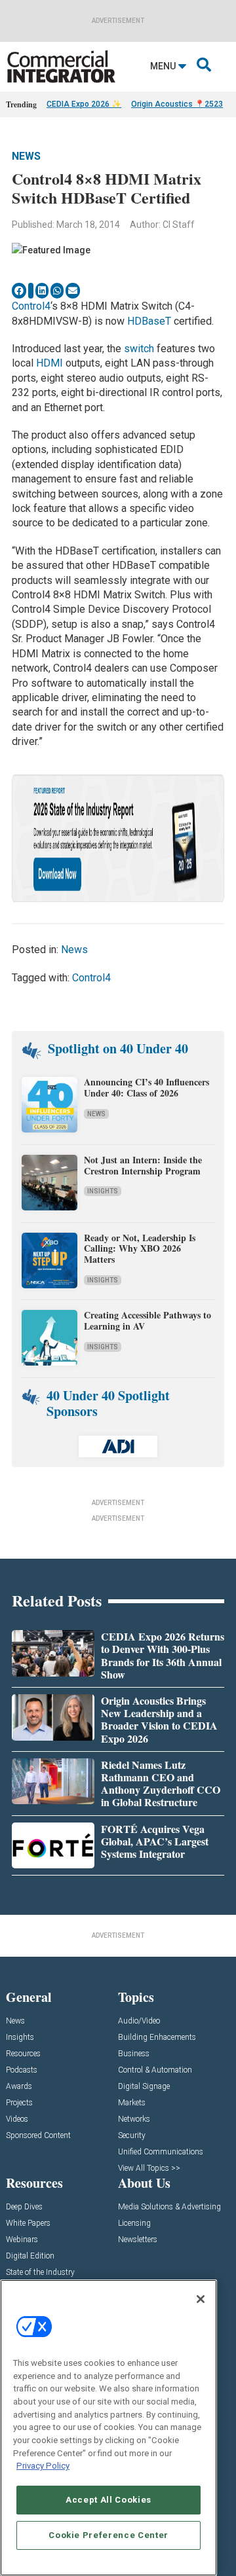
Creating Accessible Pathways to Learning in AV (147, 1320)
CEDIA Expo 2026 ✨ (84, 104)
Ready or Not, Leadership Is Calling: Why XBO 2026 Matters (140, 1249)
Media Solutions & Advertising (169, 2207)
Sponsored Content (38, 2136)
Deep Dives (24, 2207)
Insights (103, 1191)
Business (134, 2054)
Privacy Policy (43, 2466)
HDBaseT (150, 321)
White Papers (28, 2223)
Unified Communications (161, 2152)
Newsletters (138, 2240)
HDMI (49, 363)
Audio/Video (139, 2021)
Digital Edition (30, 2256)
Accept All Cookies (108, 2500)
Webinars (22, 2240)
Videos (17, 2119)
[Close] (201, 2299)
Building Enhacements (157, 2038)
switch (139, 349)
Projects (19, 2103)
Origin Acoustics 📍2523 (177, 104)
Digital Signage (144, 2087)
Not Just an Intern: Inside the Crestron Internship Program (143, 1165)
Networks (134, 2119)
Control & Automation (155, 2070)
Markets (132, 2103)
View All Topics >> (149, 2168)
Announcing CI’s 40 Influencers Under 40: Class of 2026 (147, 1087)
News (26, 156)
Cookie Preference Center (108, 2535)
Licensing (134, 2223)
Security (132, 2136)
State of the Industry (40, 2273)
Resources (23, 2054)
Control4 (31, 306)
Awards (19, 2087)
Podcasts (22, 2070)
